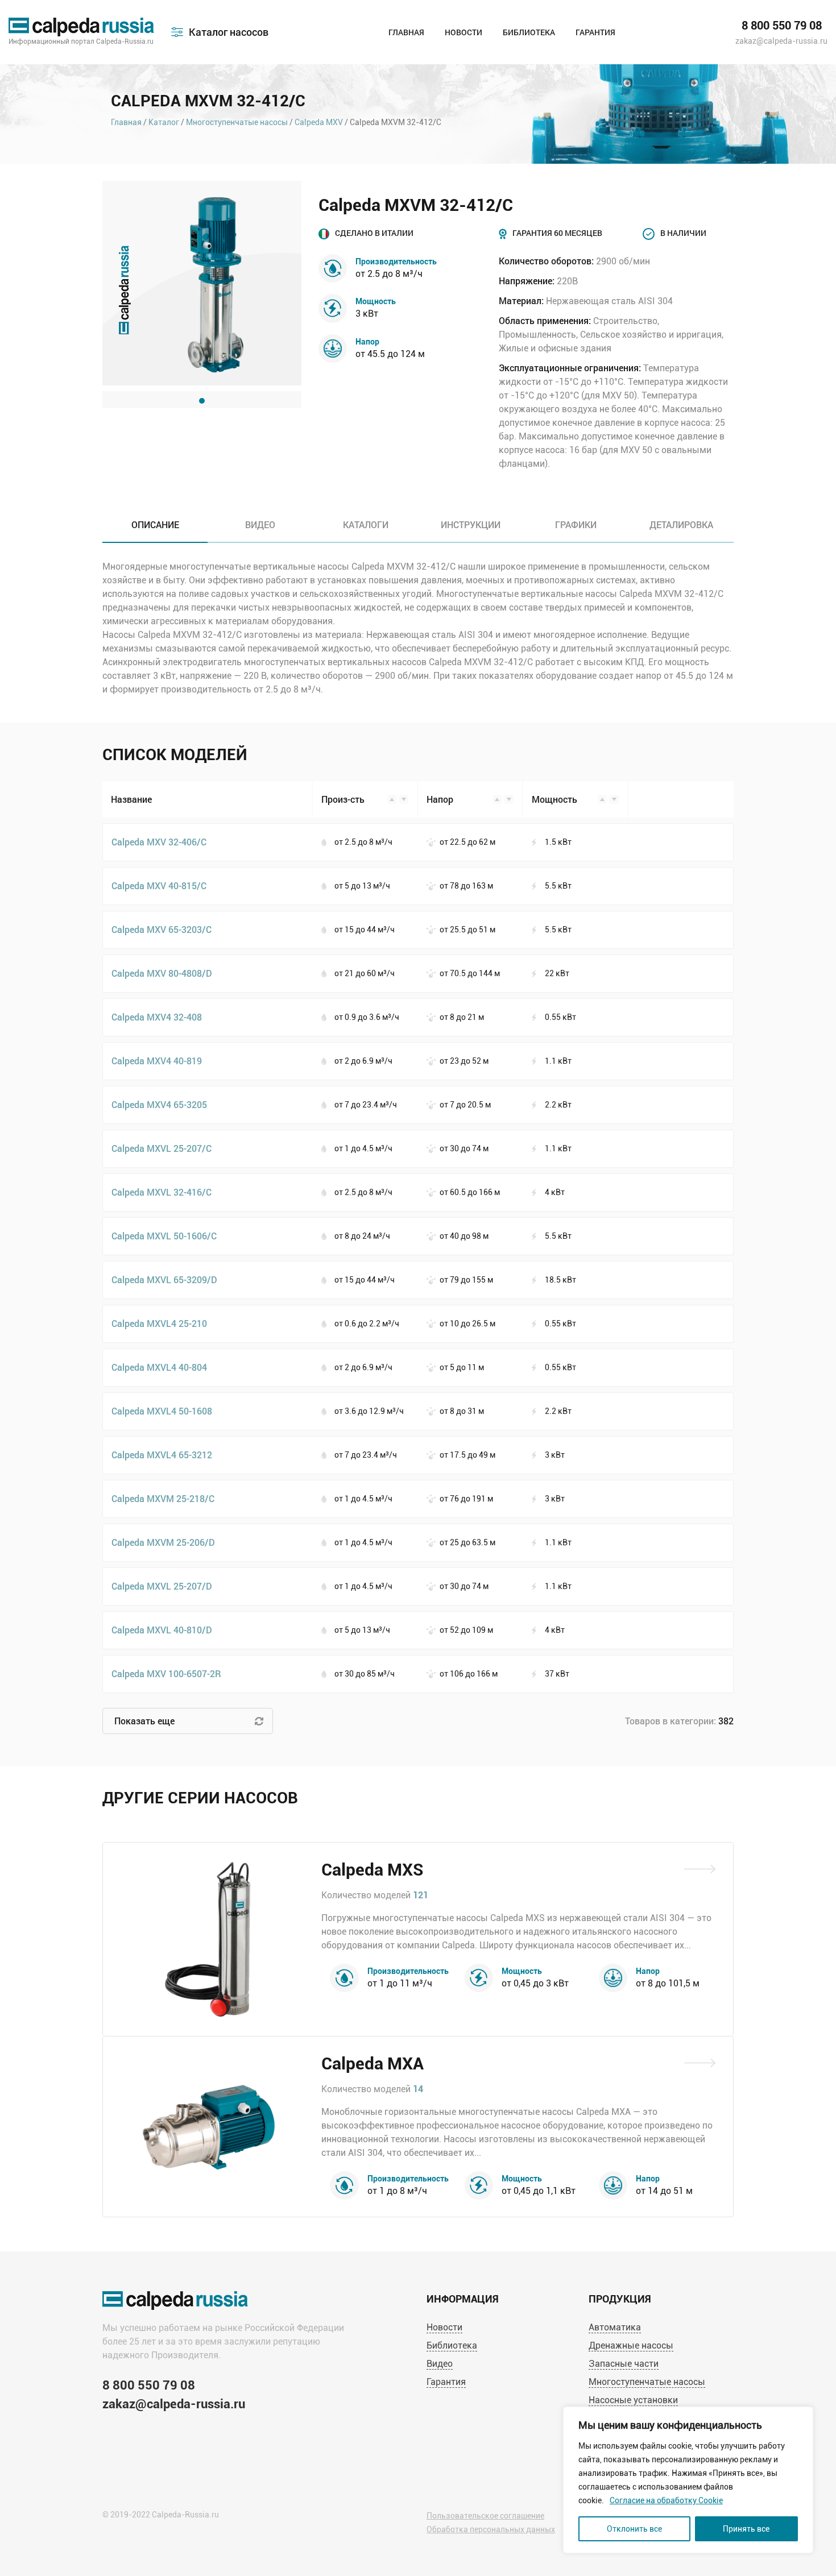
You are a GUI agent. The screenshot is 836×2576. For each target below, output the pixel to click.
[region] (688, 2480)
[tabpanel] (202, 283)
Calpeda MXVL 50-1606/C (164, 1236)
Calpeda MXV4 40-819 (157, 1061)
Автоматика (615, 2327)
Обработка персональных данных (491, 2529)
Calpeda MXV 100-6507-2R (166, 1673)
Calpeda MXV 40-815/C (159, 885)
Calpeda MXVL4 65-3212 (162, 1455)
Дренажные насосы (631, 2345)
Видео (440, 2364)
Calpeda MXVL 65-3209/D (164, 1279)
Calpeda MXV (319, 122)
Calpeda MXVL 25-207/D (162, 1586)
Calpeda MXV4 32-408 (157, 1017)
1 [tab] (202, 401)
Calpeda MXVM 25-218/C (163, 1498)
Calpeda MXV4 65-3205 (159, 1104)
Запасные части (624, 2364)
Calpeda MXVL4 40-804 (159, 1367)
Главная (406, 32)
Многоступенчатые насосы (237, 122)
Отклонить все (634, 2529)
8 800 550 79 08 (782, 26)
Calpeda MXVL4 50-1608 (162, 1411)
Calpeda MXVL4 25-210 (159, 1323)
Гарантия (595, 32)
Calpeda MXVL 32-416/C (162, 1192)
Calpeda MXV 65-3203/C (162, 929)
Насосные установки (633, 2400)
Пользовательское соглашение (485, 2516)
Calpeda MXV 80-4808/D (162, 973)
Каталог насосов (229, 32)
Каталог (164, 122)
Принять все (746, 2529)
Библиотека (529, 32)
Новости (463, 32)
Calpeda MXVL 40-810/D (162, 1630)
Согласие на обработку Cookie (666, 2500)
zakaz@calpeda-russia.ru (781, 41)
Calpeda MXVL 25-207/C (162, 1148)
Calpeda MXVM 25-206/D (163, 1542)
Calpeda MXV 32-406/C (159, 842)
